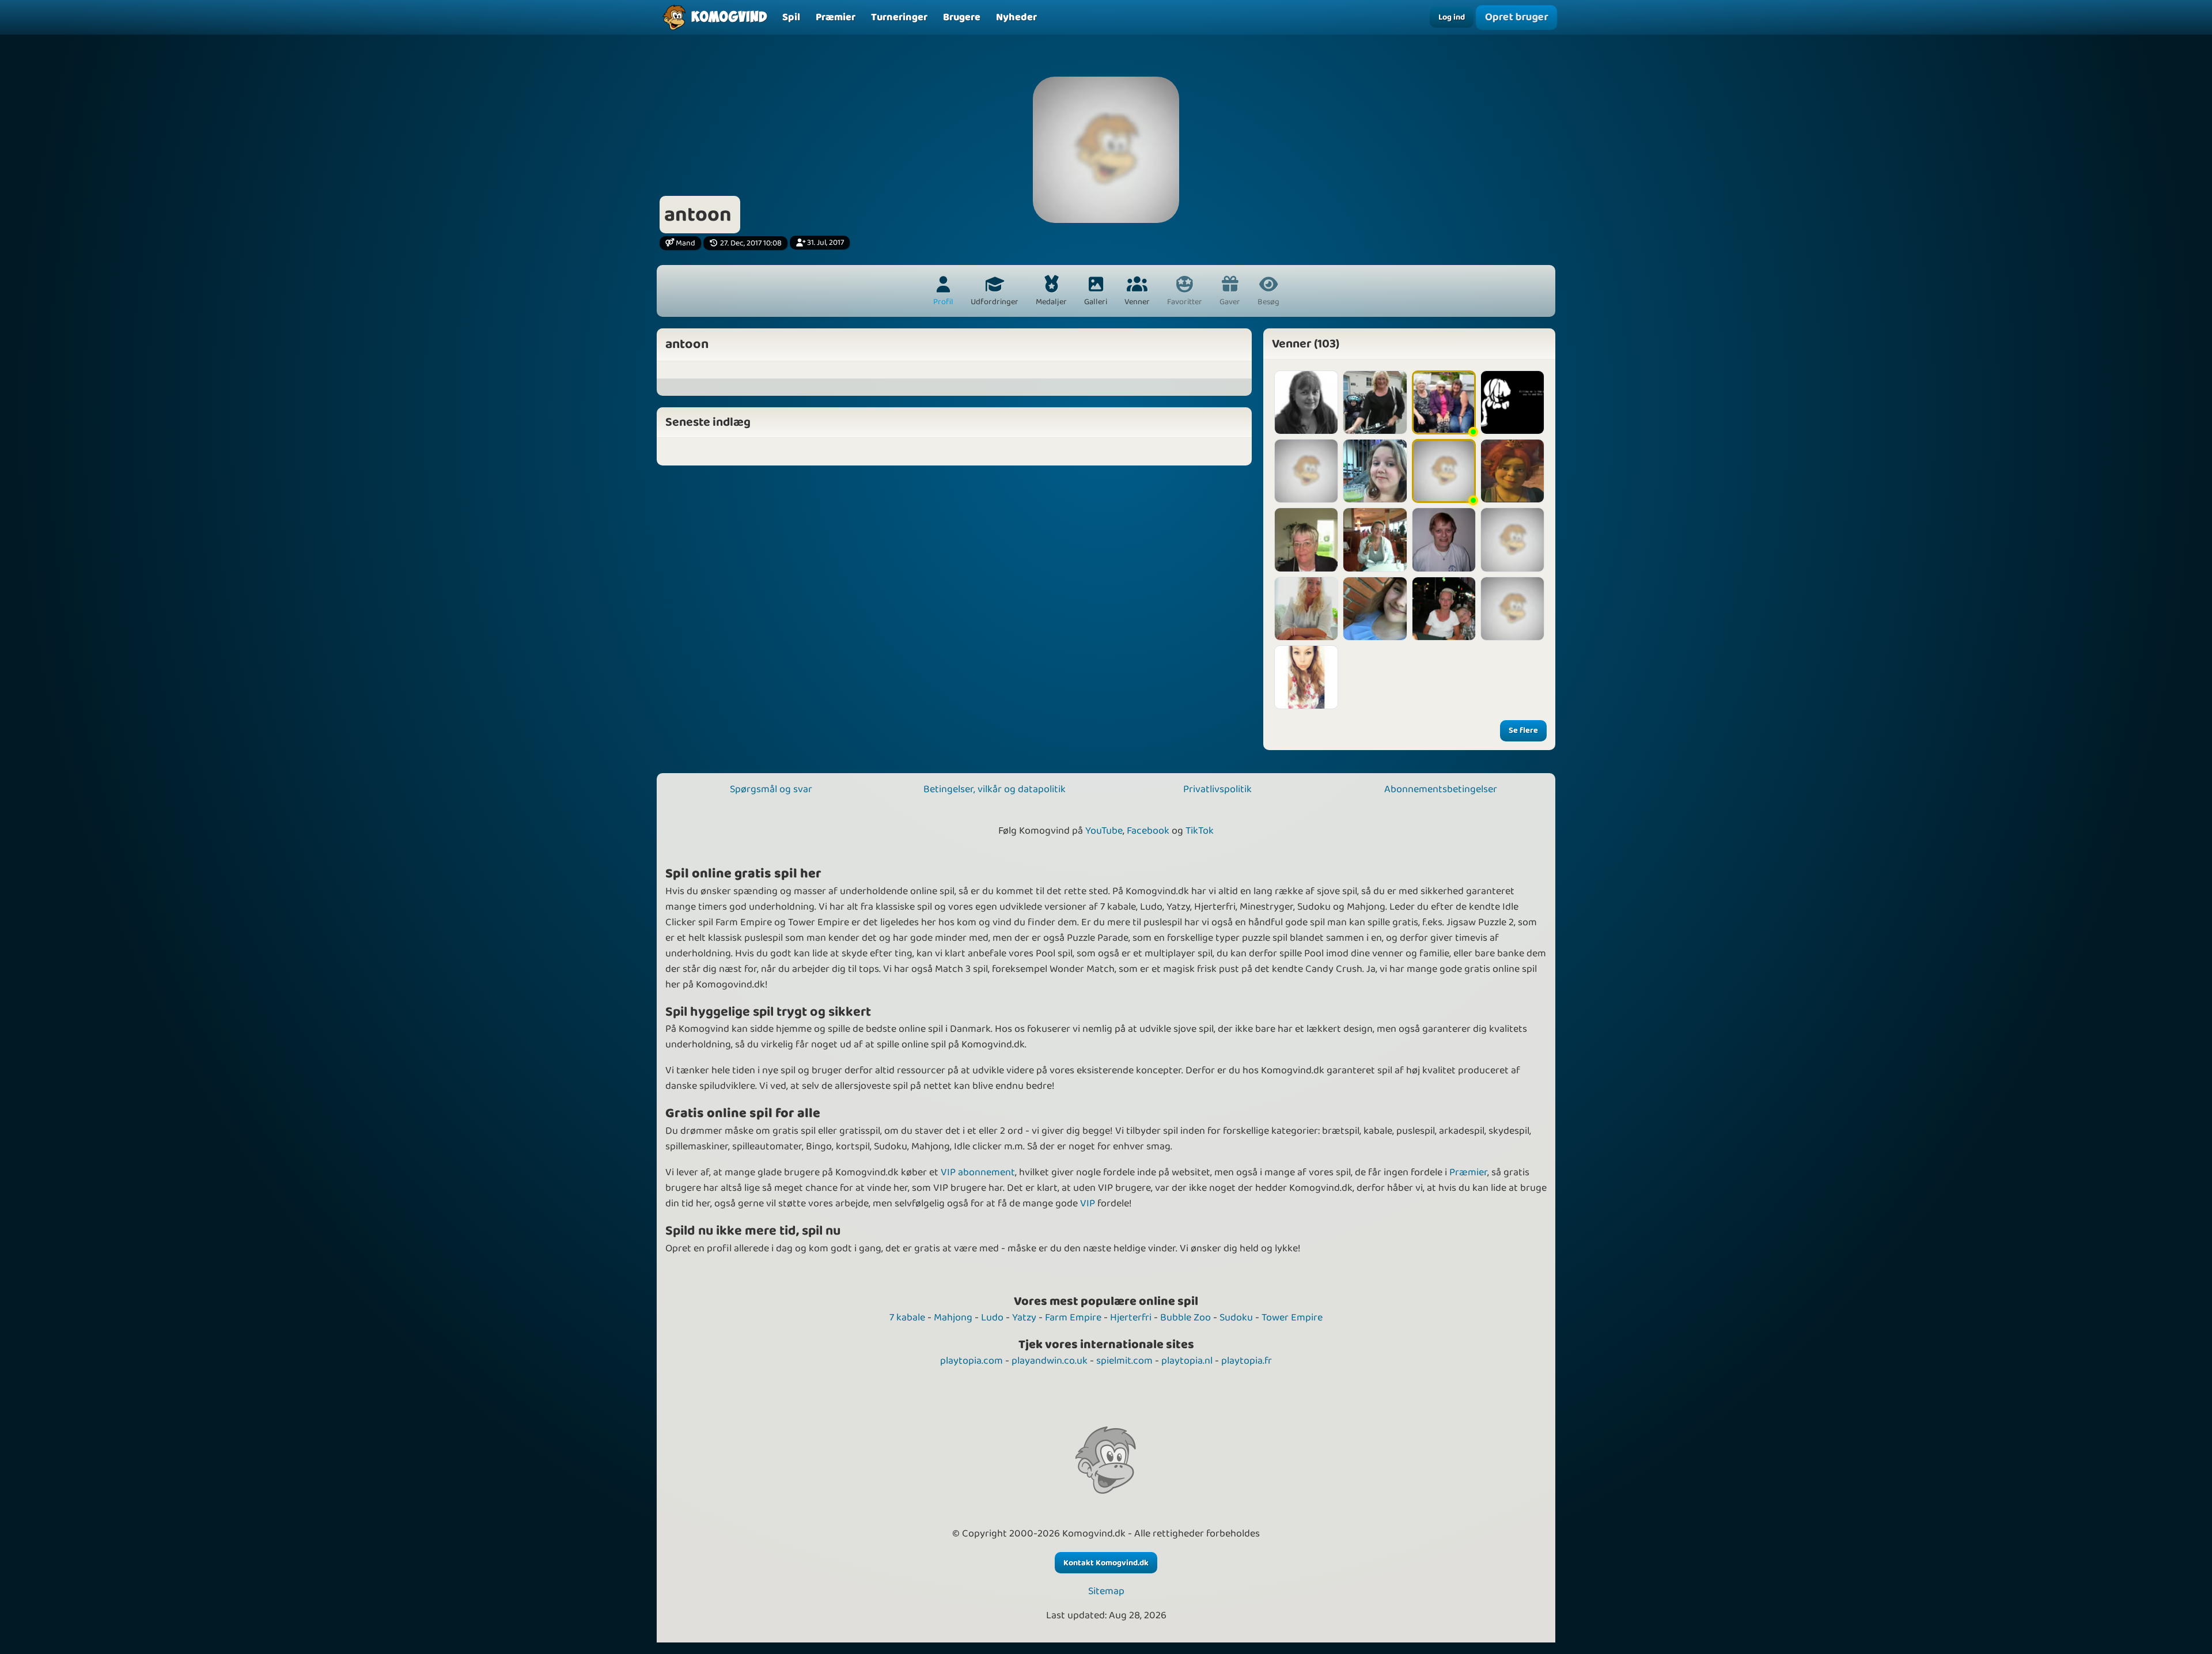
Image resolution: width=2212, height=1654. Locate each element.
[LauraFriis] (1375, 609)
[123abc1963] (1375, 540)
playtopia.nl (1187, 1361)
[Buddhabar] (1306, 609)
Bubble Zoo (1185, 1318)
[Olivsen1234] (1512, 402)
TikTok (1200, 831)
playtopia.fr (1247, 1361)
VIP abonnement (978, 1172)
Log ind (1452, 17)
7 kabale (907, 1318)
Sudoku (1236, 1318)
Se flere (1523, 731)
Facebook (1148, 831)
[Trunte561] (1444, 540)
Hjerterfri (1131, 1318)
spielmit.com (1124, 1361)
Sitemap (1106, 1591)
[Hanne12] (1306, 402)
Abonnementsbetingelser (1441, 789)
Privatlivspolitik (1217, 789)
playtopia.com (971, 1361)
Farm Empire (1073, 1318)
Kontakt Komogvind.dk (1106, 1563)
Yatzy (1024, 1318)
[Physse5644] (1375, 402)
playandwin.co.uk (1050, 1361)
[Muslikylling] (1375, 471)
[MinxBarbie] (1306, 677)
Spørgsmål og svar (771, 789)
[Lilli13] (1444, 402)
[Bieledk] (1512, 609)
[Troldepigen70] (1512, 471)
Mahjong (953, 1318)
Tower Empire (1292, 1318)
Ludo (992, 1318)
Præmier (1468, 1172)
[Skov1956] (1306, 471)
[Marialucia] (1512, 540)
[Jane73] (1444, 609)
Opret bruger (1516, 17)
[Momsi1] (1306, 540)
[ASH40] (1444, 471)
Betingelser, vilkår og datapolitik (995, 789)
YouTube (1104, 831)
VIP (1088, 1203)
